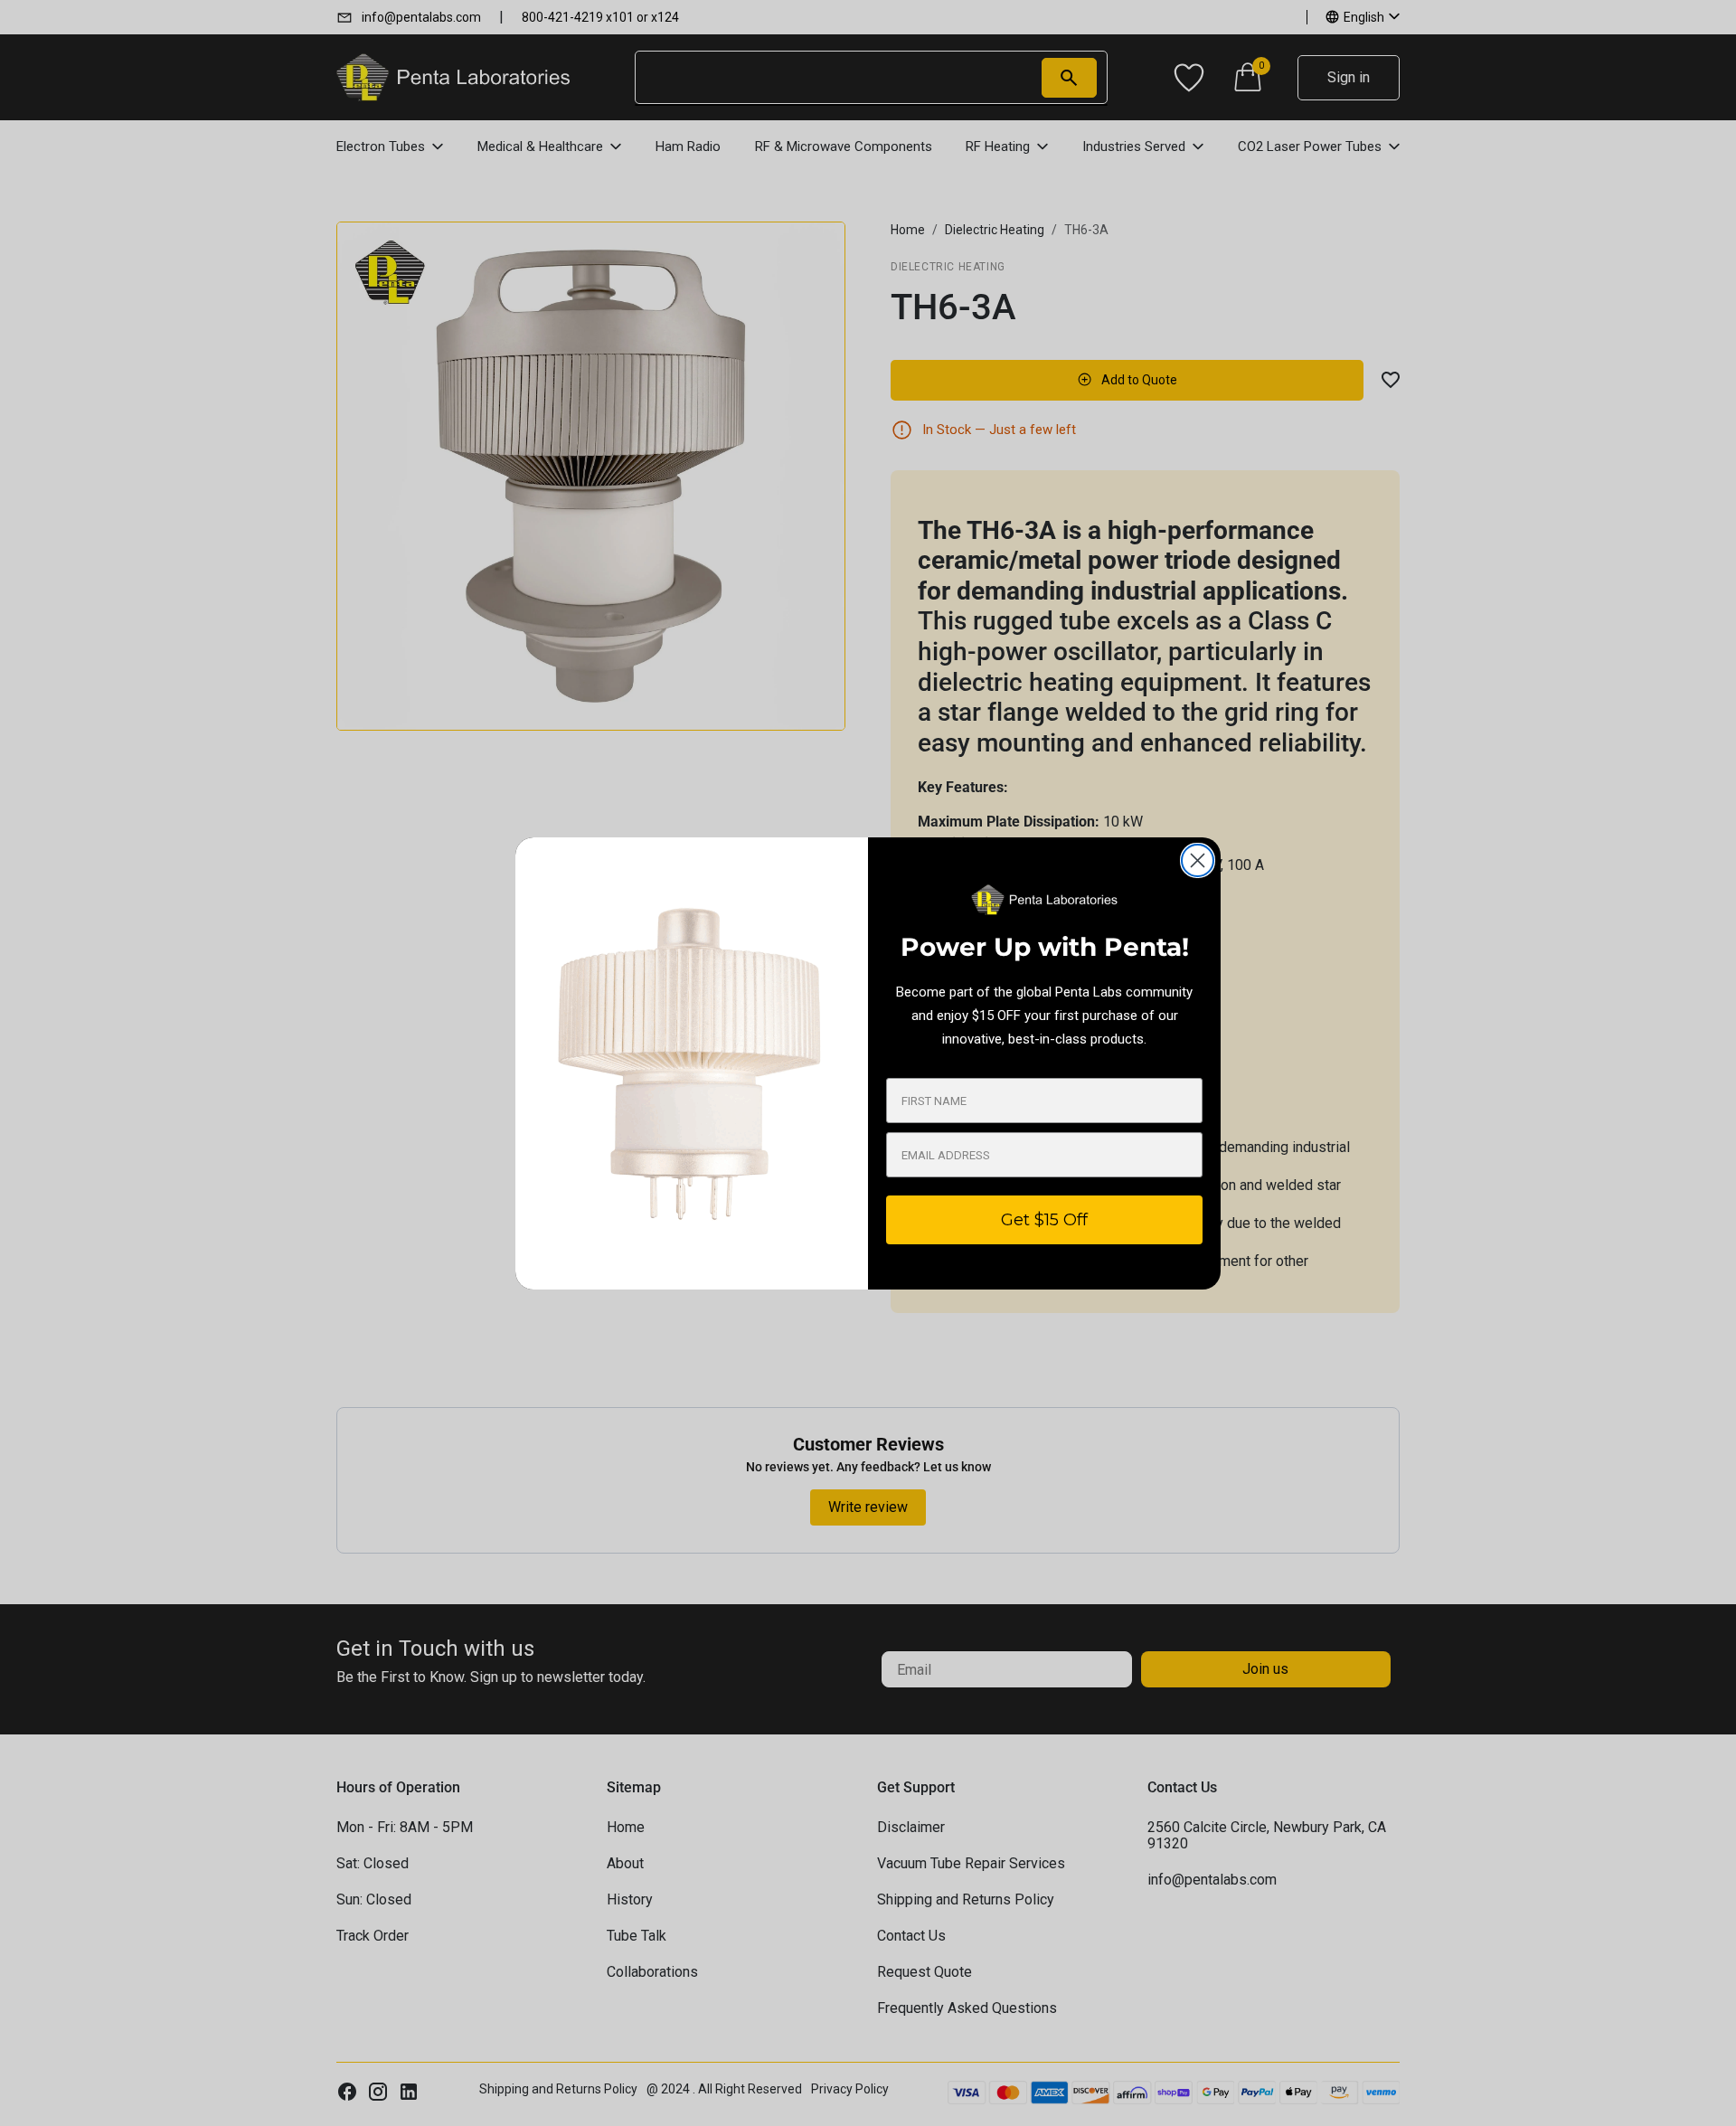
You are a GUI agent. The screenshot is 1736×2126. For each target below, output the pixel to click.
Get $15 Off (1044, 1220)
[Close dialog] (1198, 860)
